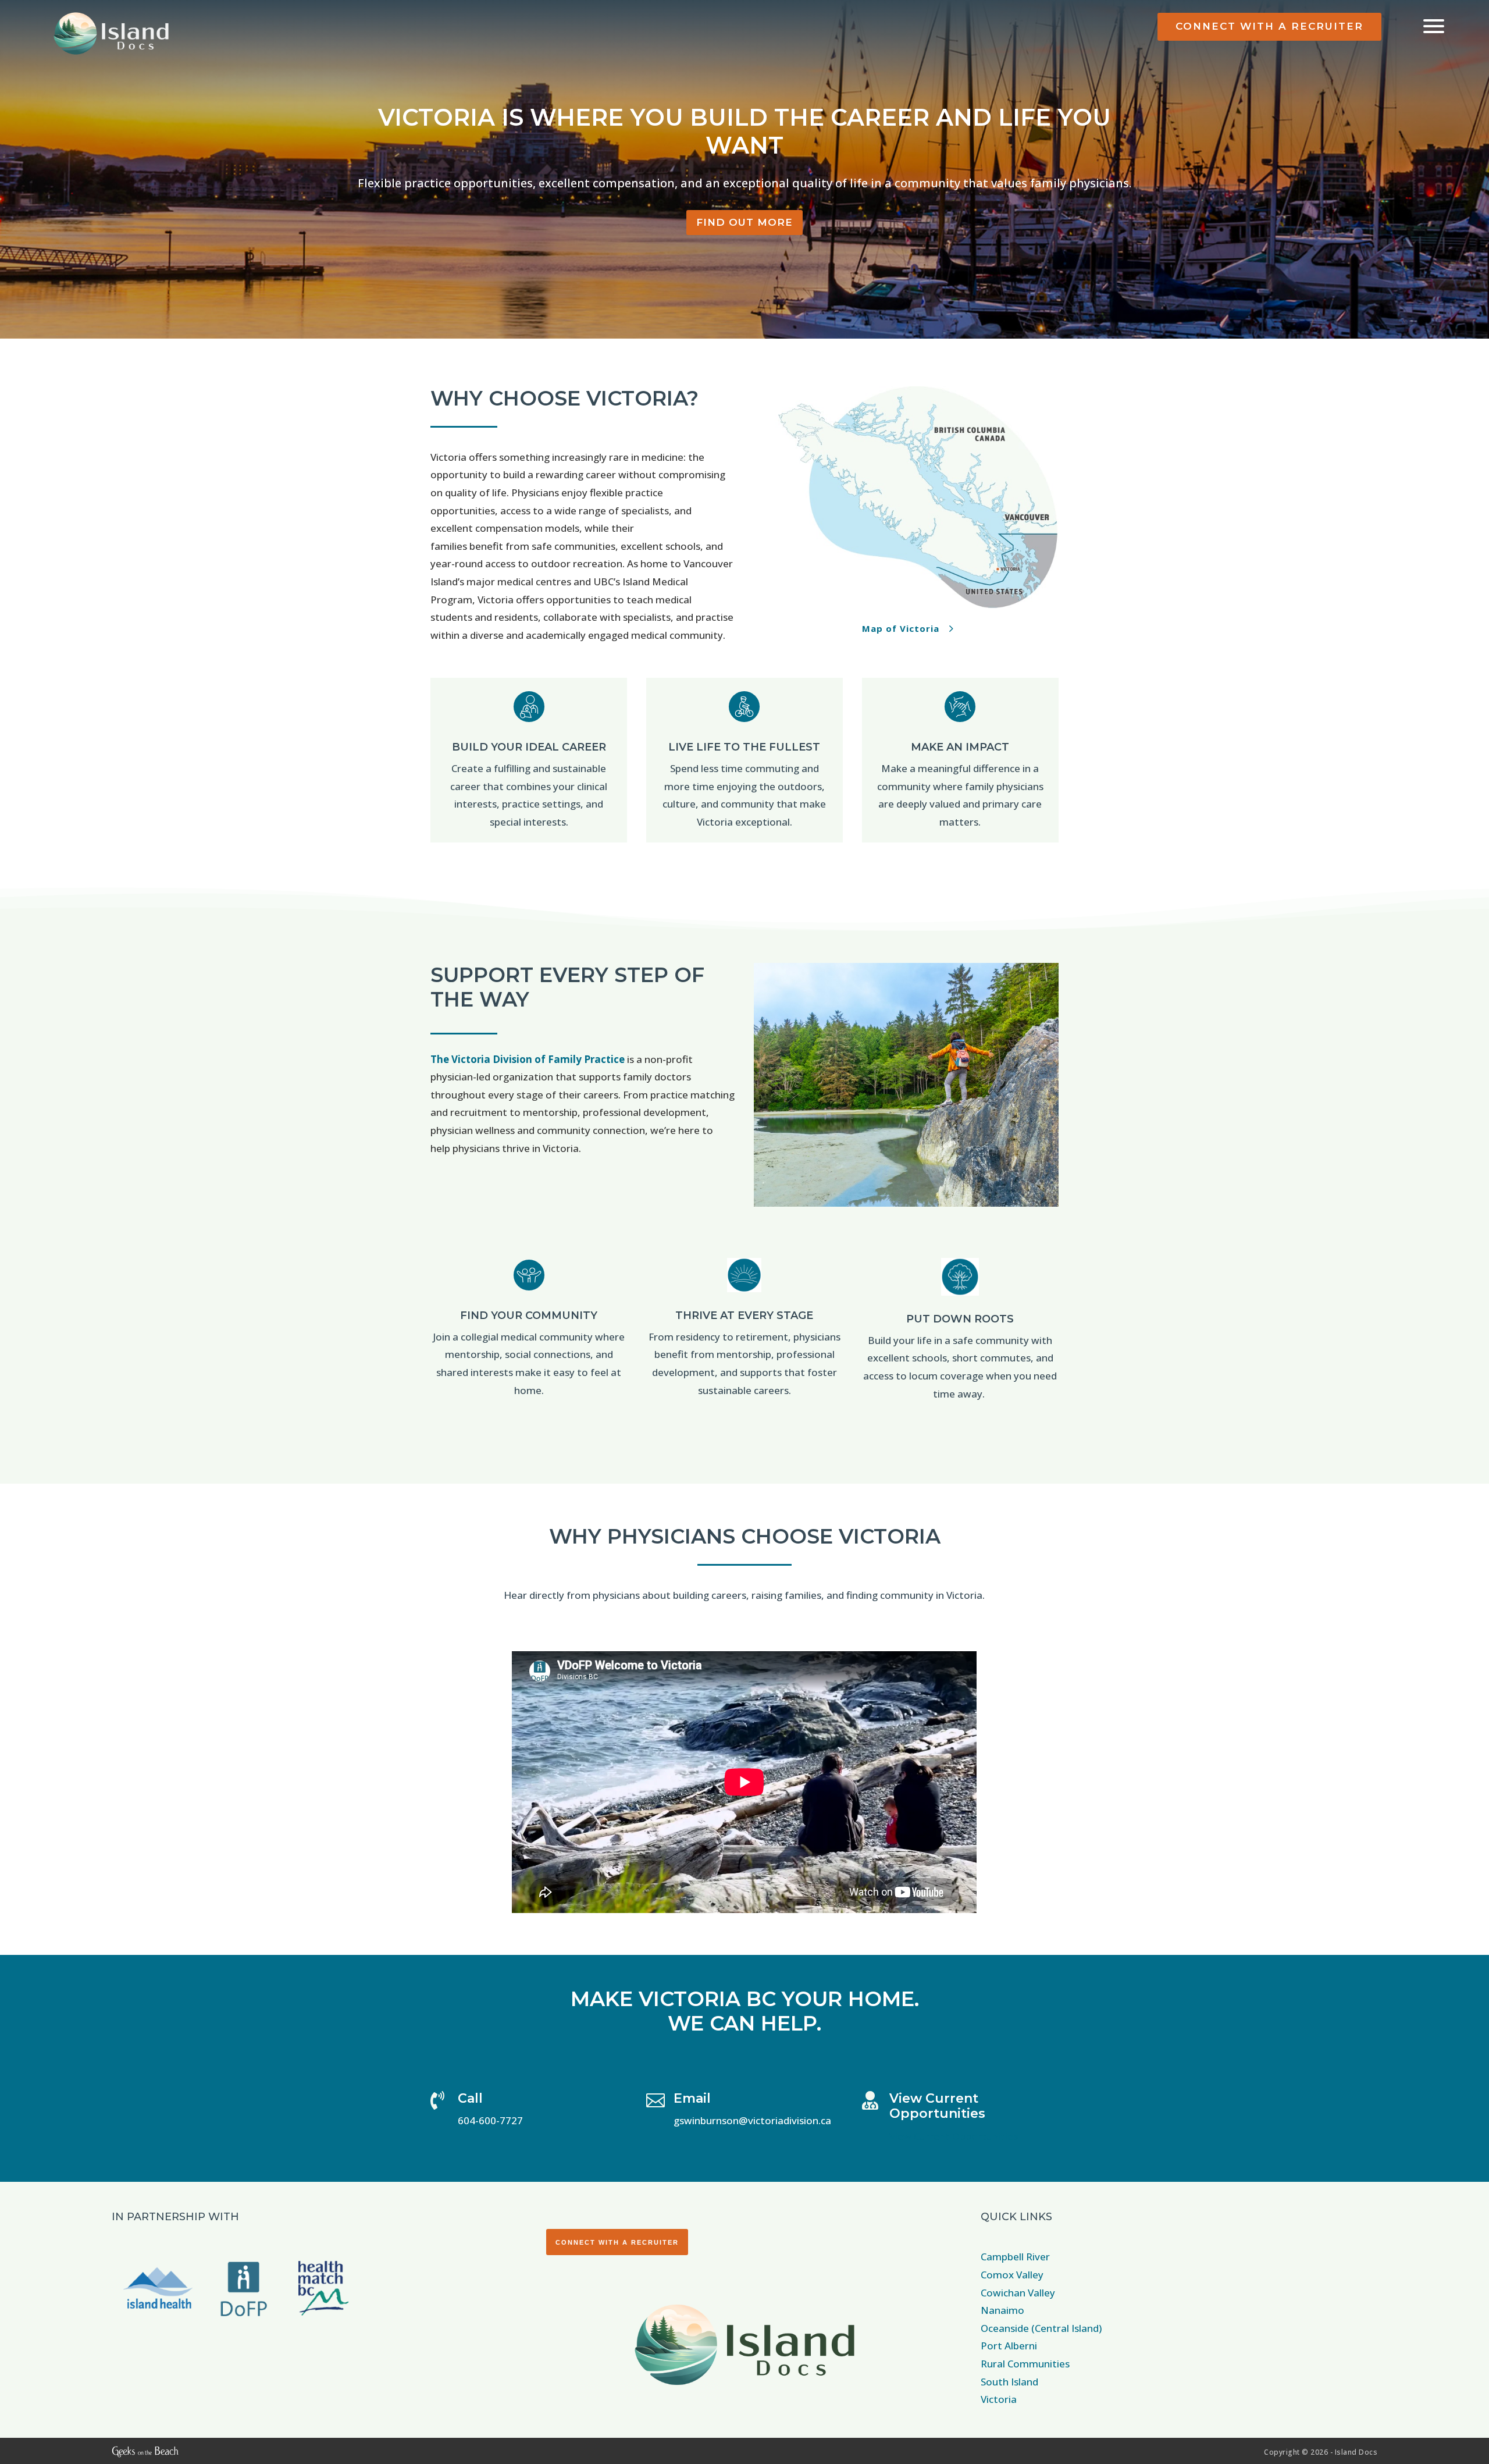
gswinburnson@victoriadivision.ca (752, 2120)
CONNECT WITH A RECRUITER (1269, 26)
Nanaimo (1002, 2310)
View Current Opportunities (937, 2106)
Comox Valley (1012, 2275)
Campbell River (1015, 2257)
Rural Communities (1025, 2364)
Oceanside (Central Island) (1041, 2328)
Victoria (999, 2399)
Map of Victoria (901, 628)
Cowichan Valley (1018, 2293)
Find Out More (744, 222)
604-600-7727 (490, 2120)
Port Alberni (1009, 2346)
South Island (1009, 2382)
